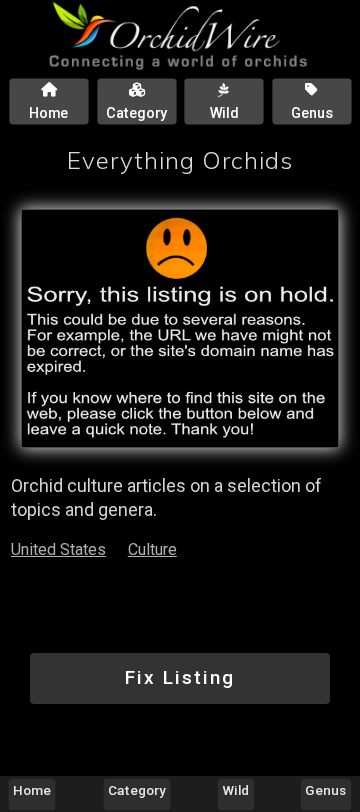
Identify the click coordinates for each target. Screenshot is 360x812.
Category (137, 790)
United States (58, 549)
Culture (152, 549)
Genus (325, 790)
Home (32, 790)
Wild (236, 790)
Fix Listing (180, 677)
